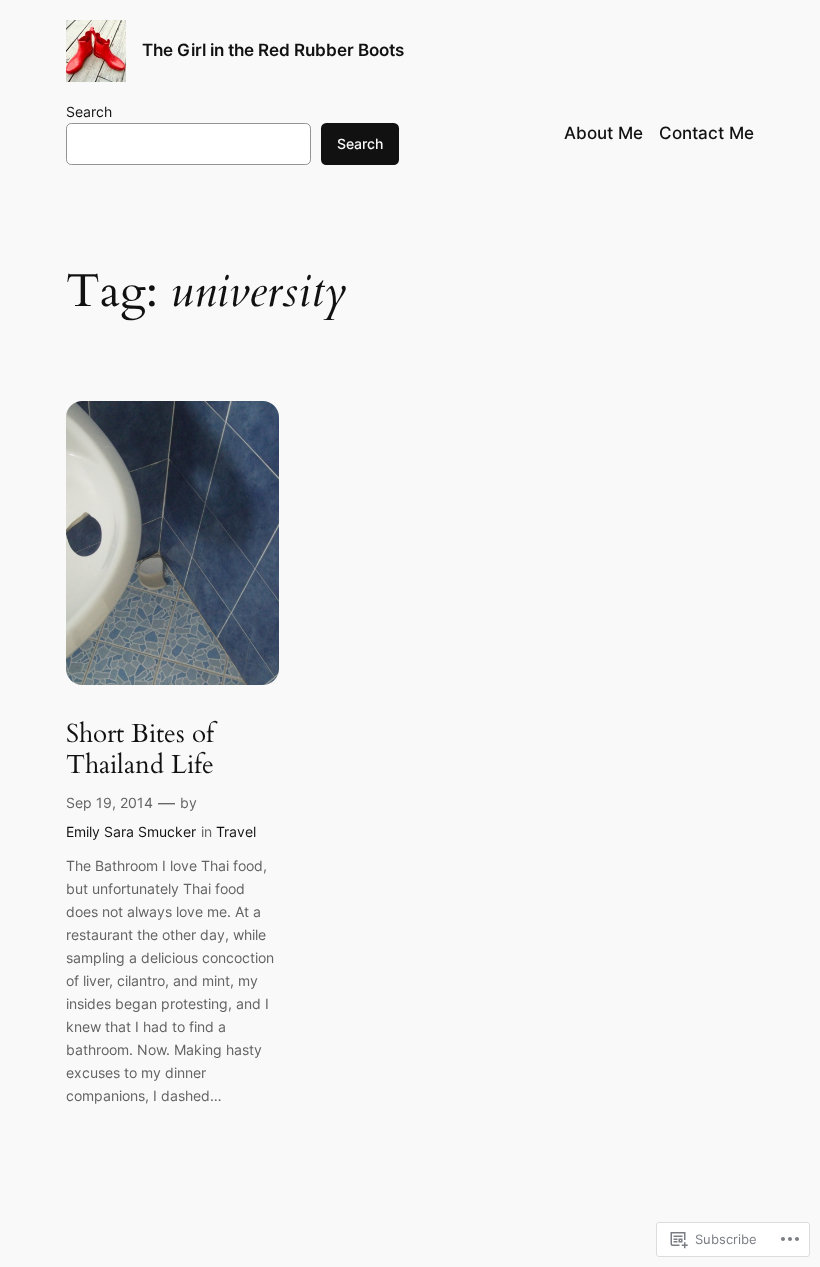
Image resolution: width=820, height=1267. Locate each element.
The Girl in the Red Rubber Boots (273, 50)
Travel (236, 831)
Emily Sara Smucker (131, 831)
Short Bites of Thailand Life (140, 749)
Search (89, 111)
